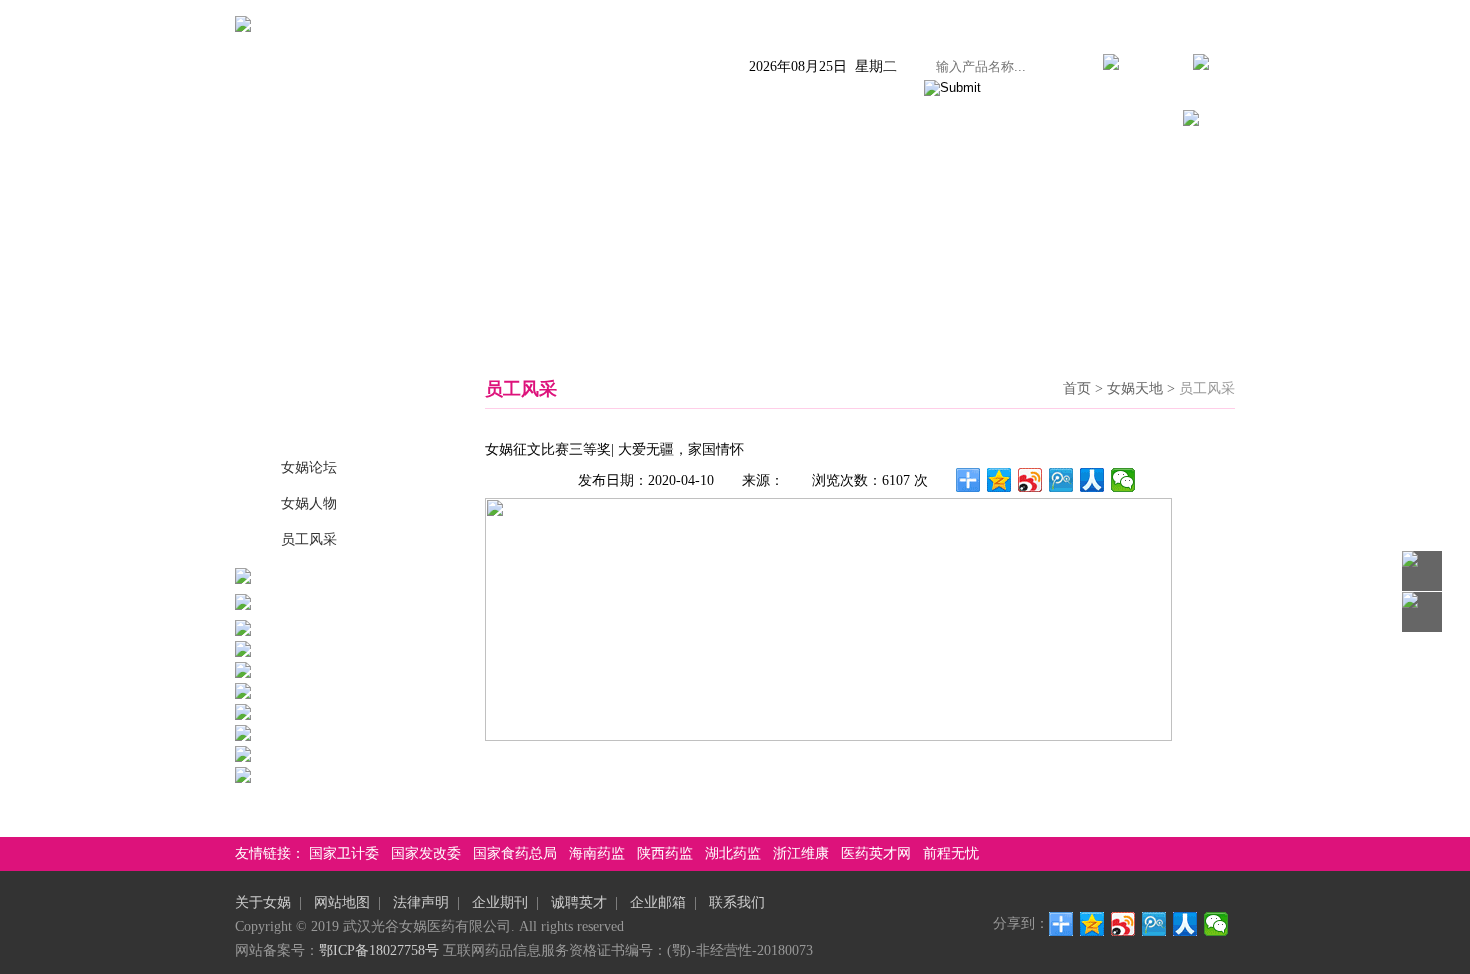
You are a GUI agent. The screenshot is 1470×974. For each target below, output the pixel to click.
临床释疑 (627, 121)
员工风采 (309, 539)
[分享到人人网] (1092, 480)
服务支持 (1019, 121)
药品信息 (529, 121)
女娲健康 (823, 121)
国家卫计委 (344, 853)
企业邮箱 (658, 902)
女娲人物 (309, 503)
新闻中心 (431, 121)
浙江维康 (801, 853)
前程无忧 (951, 853)
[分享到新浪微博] (1030, 480)
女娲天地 (921, 121)
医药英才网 (876, 853)
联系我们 (1117, 121)
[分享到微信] (1123, 480)
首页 (251, 121)
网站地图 (342, 902)
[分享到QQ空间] (999, 480)
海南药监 (597, 853)
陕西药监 (665, 853)
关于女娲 (333, 121)
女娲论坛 (309, 467)
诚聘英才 (579, 902)
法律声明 (421, 902)
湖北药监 (733, 853)
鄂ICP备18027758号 (379, 950)
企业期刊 (500, 902)
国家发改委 (426, 853)
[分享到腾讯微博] (1061, 480)
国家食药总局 (515, 853)
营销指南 (725, 121)
